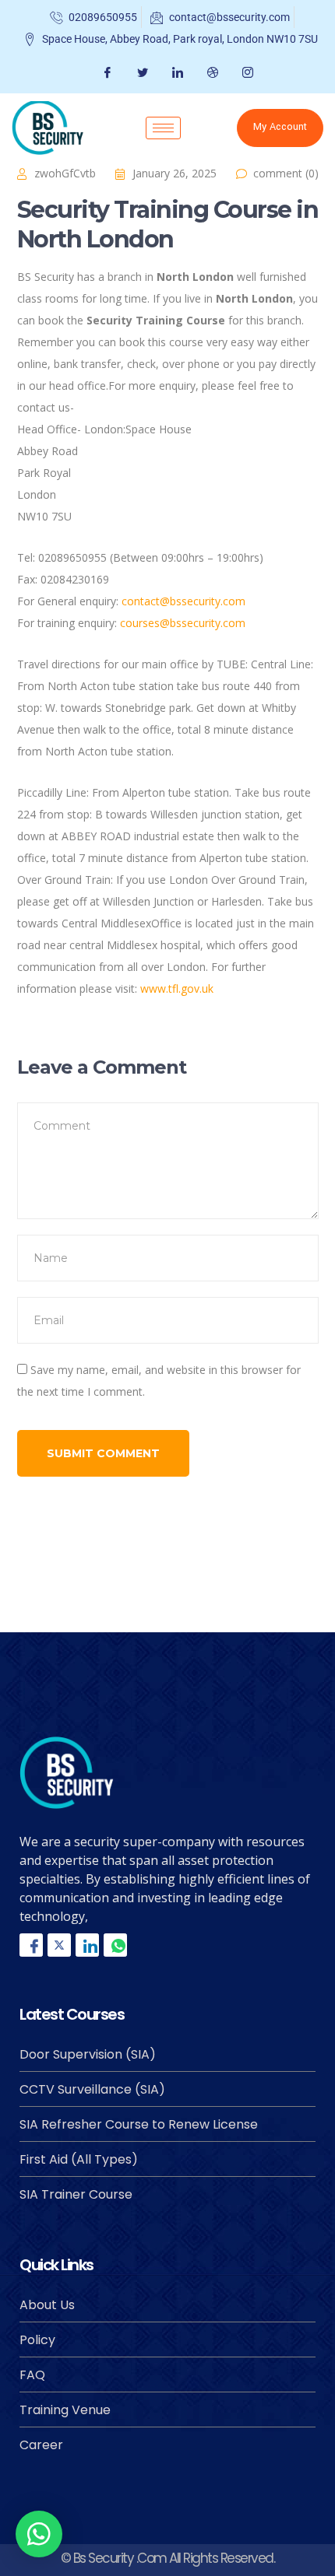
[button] (39, 2534)
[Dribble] (211, 72)
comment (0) (286, 173)
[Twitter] (141, 72)
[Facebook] (106, 72)
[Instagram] (246, 72)
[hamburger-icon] (163, 128)
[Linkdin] (87, 1945)
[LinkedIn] (176, 72)
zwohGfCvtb (65, 173)
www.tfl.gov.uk (177, 988)
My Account (280, 127)
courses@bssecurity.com (183, 623)
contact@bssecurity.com (183, 601)
